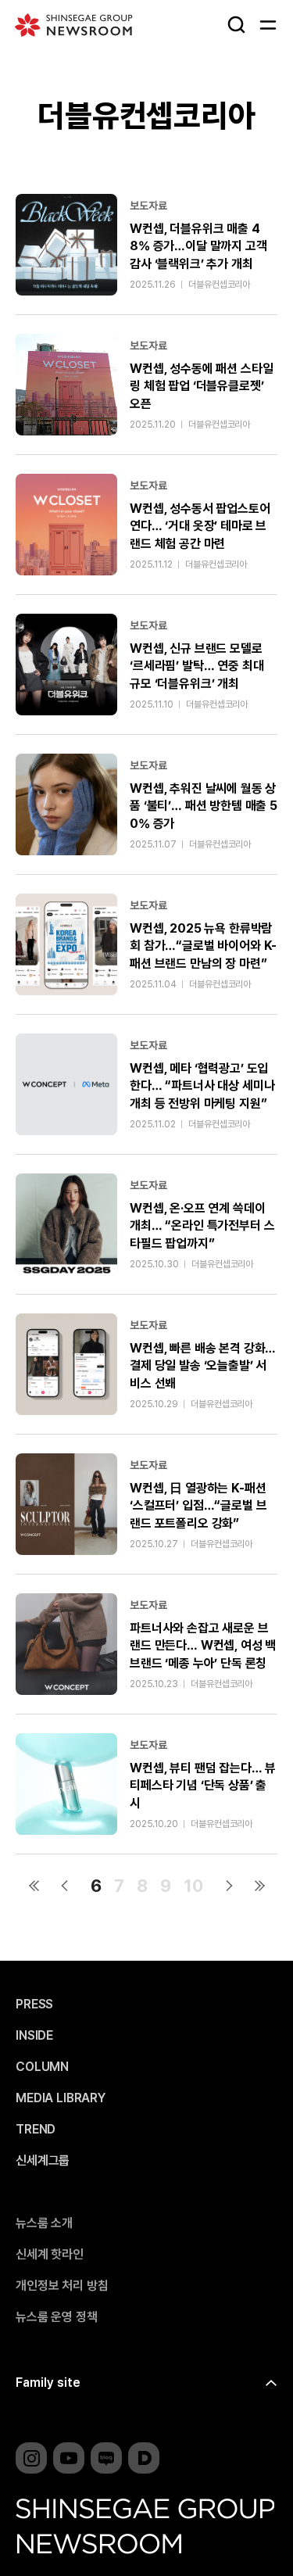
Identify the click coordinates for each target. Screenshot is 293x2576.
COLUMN (42, 2067)
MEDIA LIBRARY (61, 2098)
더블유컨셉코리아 (219, 285)
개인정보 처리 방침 (62, 2286)
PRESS (34, 2005)
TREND (36, 2130)
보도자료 (148, 206)
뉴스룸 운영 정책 (57, 2317)
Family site (48, 2383)
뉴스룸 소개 (44, 2223)
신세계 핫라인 (50, 2255)
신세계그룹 (43, 2161)
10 (193, 1886)
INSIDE (34, 2036)
